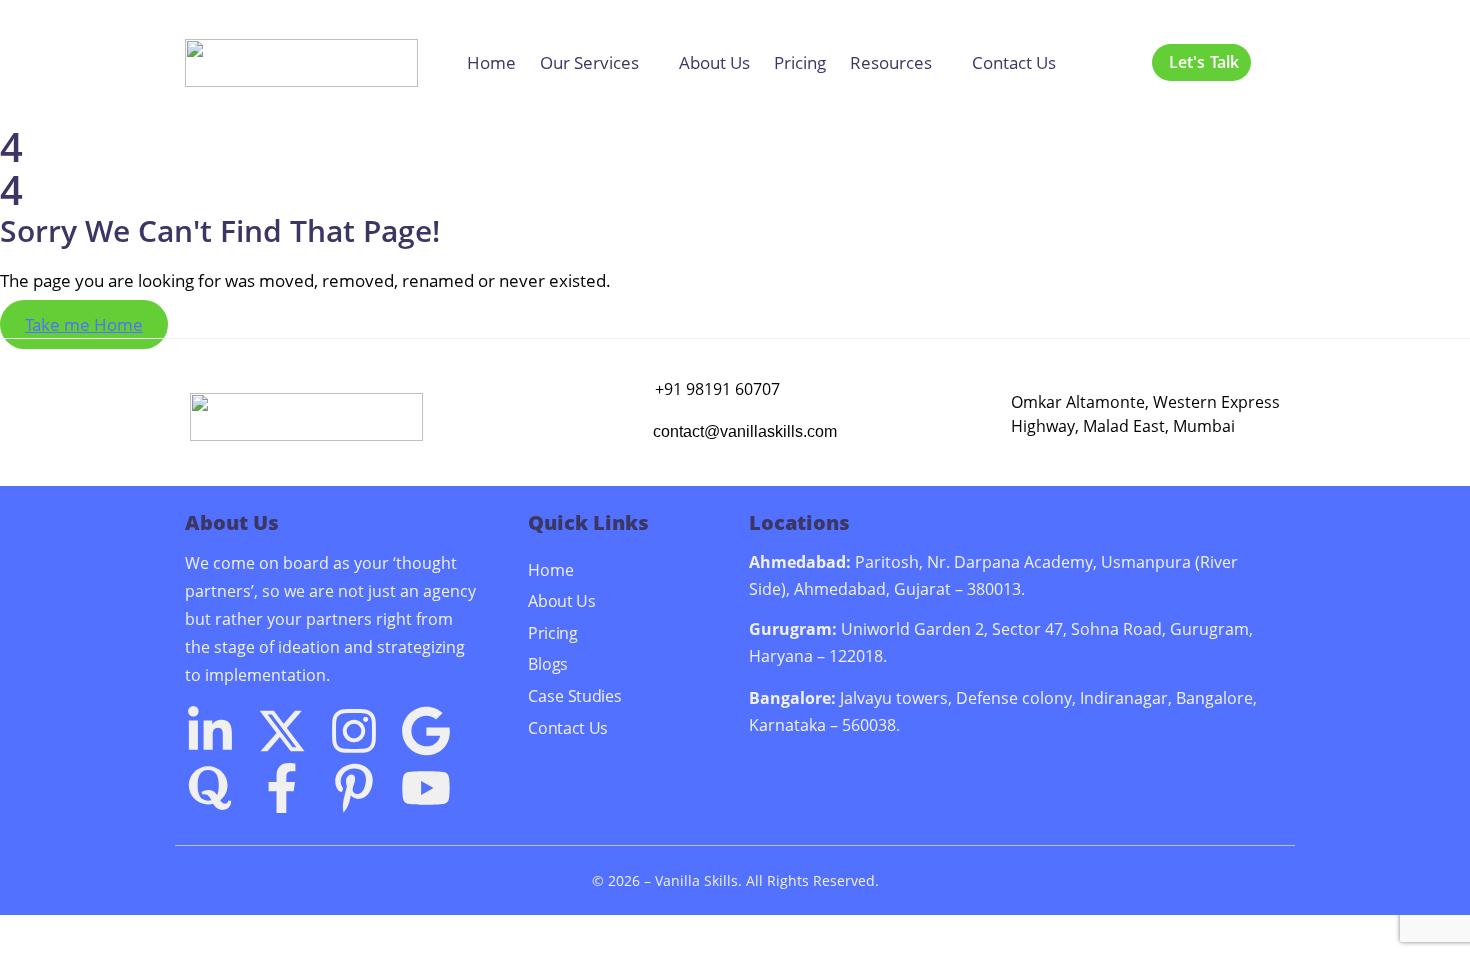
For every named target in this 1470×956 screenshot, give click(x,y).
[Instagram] (354, 731)
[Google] (426, 731)
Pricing (800, 62)
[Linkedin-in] (210, 731)
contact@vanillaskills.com (745, 431)
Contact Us (1014, 62)
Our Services (589, 62)
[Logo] (301, 63)
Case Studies (575, 695)
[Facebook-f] (282, 788)
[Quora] (210, 788)
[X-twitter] (282, 731)
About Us (714, 62)
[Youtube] (426, 788)
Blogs (548, 664)
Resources (891, 62)
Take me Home (84, 324)
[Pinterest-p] (354, 788)
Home (491, 62)
